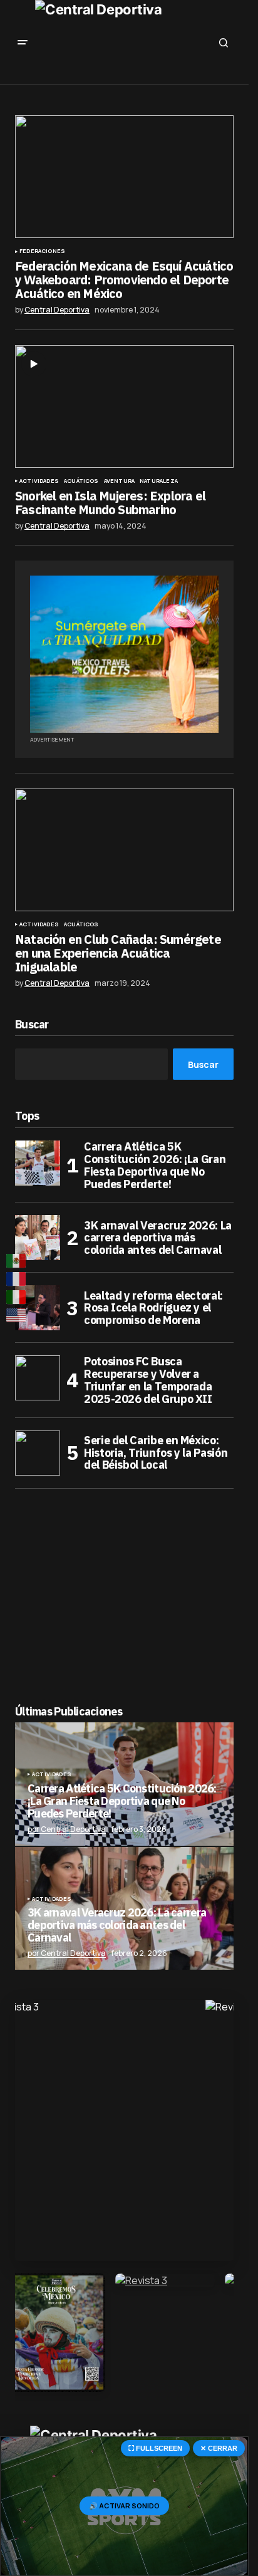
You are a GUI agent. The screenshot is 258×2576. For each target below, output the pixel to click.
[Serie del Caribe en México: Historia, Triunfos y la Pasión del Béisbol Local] (38, 1453)
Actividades (39, 481)
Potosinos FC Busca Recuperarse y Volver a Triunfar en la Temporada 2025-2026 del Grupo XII (148, 1380)
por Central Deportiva (67, 1829)
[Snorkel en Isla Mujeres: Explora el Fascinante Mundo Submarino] (124, 406)
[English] (17, 1316)
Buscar (32, 1025)
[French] (17, 1279)
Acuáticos (81, 481)
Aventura (119, 481)
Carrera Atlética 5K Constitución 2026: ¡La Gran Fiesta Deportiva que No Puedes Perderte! (155, 1165)
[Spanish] (17, 1260)
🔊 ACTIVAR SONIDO (124, 2506)
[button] (23, 43)
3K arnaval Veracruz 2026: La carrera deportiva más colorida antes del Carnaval (158, 1238)
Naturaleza (159, 481)
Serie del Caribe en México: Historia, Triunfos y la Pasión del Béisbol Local (156, 1453)
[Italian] (17, 1297)
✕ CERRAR (219, 2448)
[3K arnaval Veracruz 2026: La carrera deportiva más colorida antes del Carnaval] (38, 1238)
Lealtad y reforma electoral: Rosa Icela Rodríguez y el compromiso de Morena (153, 1308)
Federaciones (42, 251)
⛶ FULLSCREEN (155, 2448)
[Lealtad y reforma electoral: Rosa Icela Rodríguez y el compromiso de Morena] (38, 1308)
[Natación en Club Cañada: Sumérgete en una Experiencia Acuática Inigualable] (124, 850)
